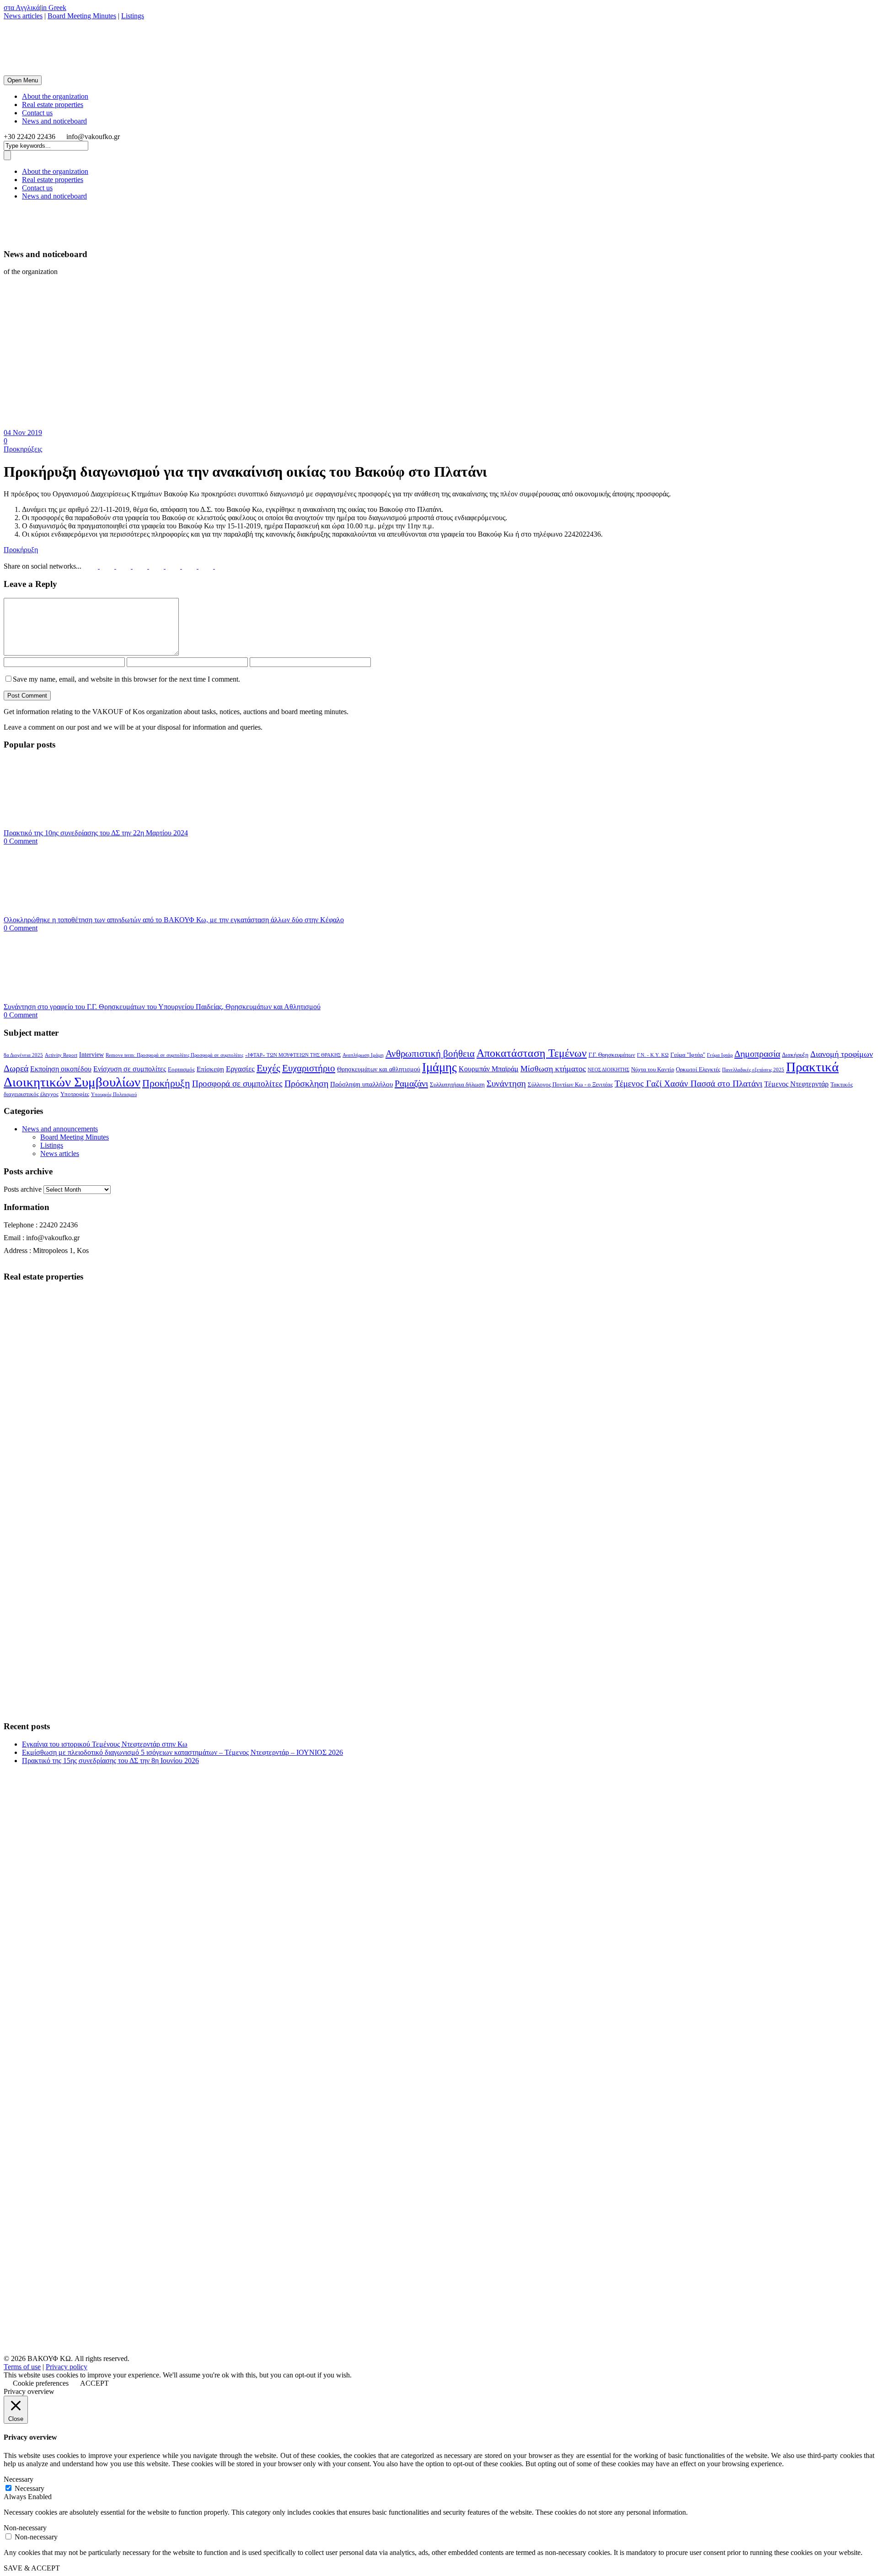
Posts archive (23, 1189)
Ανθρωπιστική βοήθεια (430, 1054)
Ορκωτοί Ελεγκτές (698, 1070)
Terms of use (22, 2367)
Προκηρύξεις (23, 449)
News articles (23, 16)
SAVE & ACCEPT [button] (32, 2568)
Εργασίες (240, 1069)
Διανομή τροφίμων (842, 1054)
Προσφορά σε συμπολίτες (237, 1084)
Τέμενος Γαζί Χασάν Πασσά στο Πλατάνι (688, 1084)
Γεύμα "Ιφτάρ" (688, 1055)
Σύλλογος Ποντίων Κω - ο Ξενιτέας (570, 1085)
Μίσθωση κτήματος (553, 1069)
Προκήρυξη (21, 550)
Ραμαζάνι (411, 1083)
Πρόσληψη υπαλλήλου (361, 1084)
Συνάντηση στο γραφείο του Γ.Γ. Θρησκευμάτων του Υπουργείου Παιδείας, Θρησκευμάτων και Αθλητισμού (162, 1007)
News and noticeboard (54, 121)
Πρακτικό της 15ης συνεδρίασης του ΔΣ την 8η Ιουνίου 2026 (110, 1761)
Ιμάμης (439, 1067)
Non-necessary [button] (25, 2528)
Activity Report (61, 1055)
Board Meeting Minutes (82, 16)
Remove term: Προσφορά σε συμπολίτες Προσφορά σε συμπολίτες (174, 1055)
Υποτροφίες (75, 1094)
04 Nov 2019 (23, 433)
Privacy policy (67, 2367)
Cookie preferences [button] (41, 2383)
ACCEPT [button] (94, 2383)
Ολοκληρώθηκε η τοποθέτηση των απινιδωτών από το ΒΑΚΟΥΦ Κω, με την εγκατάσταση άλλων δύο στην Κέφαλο (174, 920)
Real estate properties (53, 105)
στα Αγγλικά (22, 8)
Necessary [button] (19, 2479)
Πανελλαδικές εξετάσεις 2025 (753, 1070)
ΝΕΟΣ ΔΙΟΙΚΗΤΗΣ (608, 1070)
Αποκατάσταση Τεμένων (532, 1053)
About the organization (55, 96)
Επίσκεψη (210, 1069)
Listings (133, 16)
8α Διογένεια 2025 (23, 1055)
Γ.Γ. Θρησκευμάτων (612, 1055)
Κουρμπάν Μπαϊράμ (489, 1069)
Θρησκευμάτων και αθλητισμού (379, 1069)
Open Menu (23, 80)
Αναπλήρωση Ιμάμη (363, 1055)
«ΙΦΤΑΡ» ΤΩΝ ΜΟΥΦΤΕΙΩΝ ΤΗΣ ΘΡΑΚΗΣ (293, 1055)
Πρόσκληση (306, 1083)
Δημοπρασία (757, 1054)
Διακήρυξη (795, 1055)
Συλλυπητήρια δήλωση (457, 1085)
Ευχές (268, 1068)
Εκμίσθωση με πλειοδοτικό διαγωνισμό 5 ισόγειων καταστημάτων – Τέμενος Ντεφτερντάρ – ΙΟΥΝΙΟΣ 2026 (182, 1752)
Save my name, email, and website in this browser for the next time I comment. (126, 679)
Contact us (37, 113)
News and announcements (60, 1129)
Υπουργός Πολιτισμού (114, 1094)
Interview (91, 1055)
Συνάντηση (506, 1084)
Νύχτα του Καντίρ (653, 1070)
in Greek (54, 8)
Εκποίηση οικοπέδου (61, 1069)
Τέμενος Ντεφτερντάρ (796, 1084)
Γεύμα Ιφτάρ (720, 1055)
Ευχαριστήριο (309, 1068)
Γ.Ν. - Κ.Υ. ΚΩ (653, 1055)
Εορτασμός (181, 1070)
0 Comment (21, 841)
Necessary (29, 2488)
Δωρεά (16, 1068)
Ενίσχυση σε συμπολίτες (130, 1069)
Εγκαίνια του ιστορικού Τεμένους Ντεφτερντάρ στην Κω (105, 1744)
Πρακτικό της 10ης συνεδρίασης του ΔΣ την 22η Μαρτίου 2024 (96, 833)
